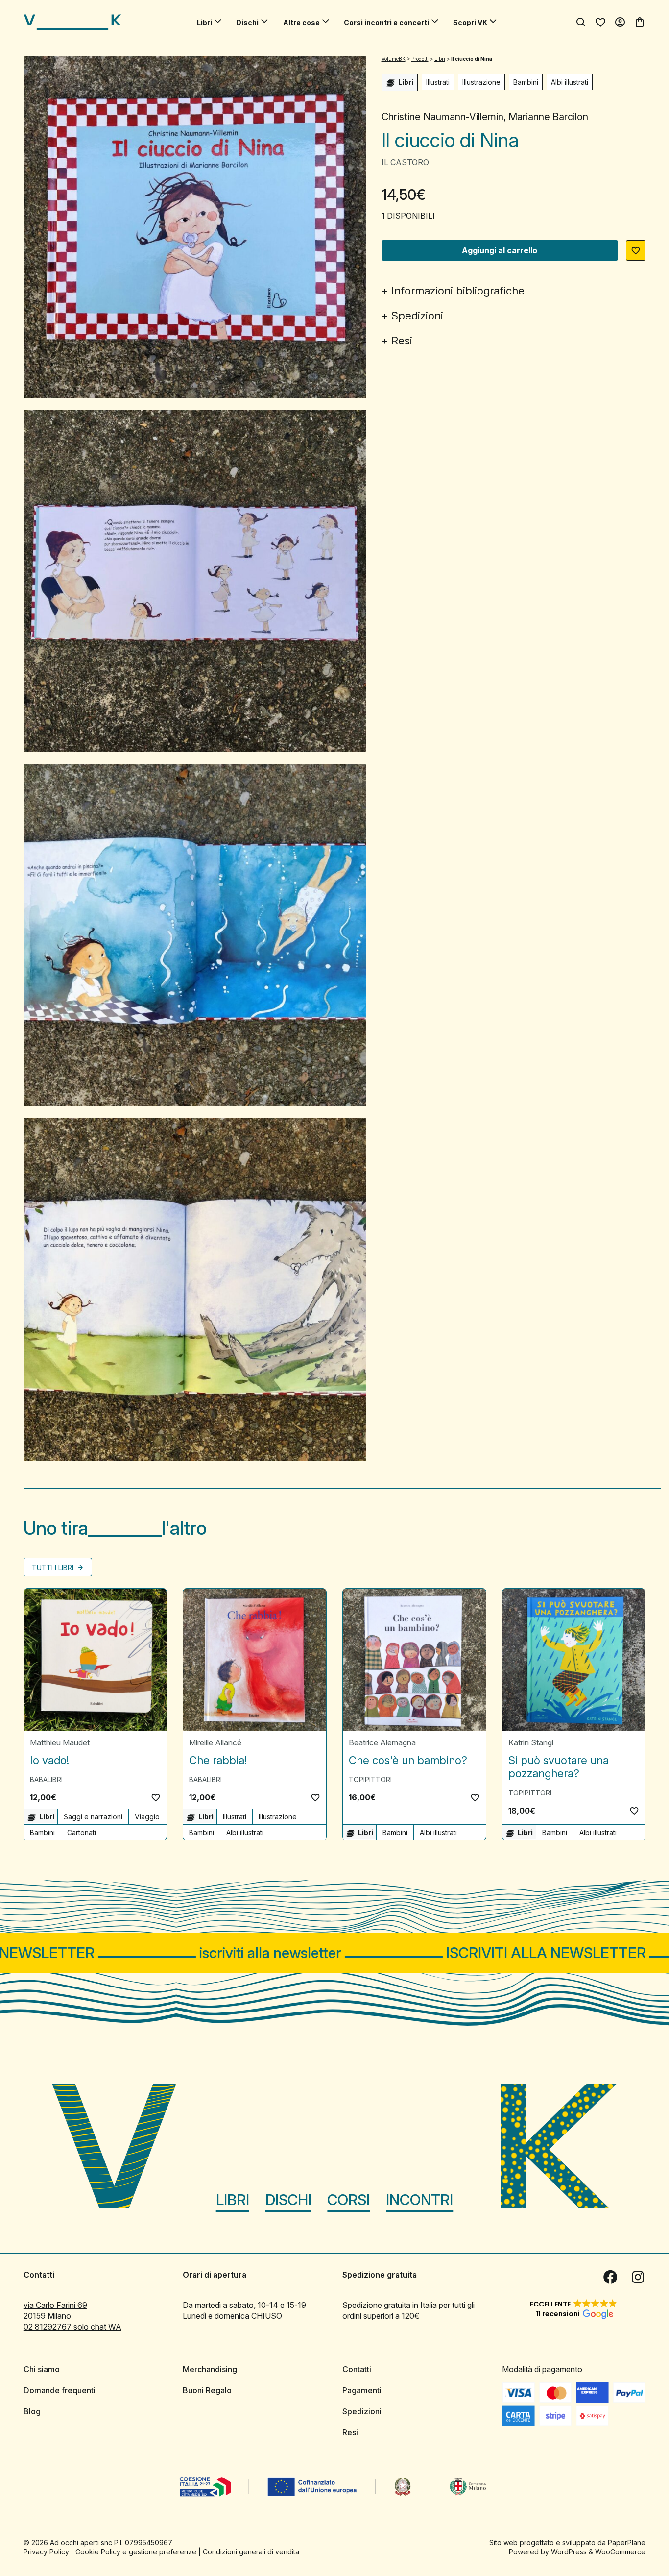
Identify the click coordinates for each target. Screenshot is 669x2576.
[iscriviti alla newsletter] (334, 1953)
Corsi (348, 2200)
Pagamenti (362, 2390)
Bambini (526, 82)
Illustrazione (481, 82)
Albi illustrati (570, 82)
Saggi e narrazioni (93, 1817)
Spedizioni (417, 316)
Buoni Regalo (207, 2390)
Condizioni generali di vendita (251, 2552)
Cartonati (82, 1832)
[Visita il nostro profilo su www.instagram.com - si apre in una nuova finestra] (638, 2277)
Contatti (357, 2369)
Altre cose (301, 22)
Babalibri (46, 1779)
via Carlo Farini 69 (55, 2305)
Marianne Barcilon (548, 117)
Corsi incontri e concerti (386, 22)
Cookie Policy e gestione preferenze (136, 2552)
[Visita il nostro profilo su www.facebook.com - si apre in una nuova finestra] (610, 2277)
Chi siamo (42, 2369)
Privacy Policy (46, 2552)
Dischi (247, 22)
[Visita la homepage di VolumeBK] (72, 22)
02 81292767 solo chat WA (72, 2327)
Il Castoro (405, 162)
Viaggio (147, 1817)
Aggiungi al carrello (500, 250)
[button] (636, 250)
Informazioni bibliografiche (458, 291)
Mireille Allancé (215, 1742)
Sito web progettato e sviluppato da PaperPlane (567, 2542)
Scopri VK (470, 22)
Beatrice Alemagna (382, 1742)
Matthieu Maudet (60, 1742)
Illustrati (438, 82)
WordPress (569, 2552)
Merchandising (210, 2369)
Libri (204, 22)
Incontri (419, 2200)
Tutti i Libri (54, 1567)
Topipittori (370, 1779)
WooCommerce (620, 2552)
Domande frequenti (60, 2390)
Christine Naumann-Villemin (442, 117)
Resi (402, 341)
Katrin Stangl (531, 1742)
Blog (32, 2411)
